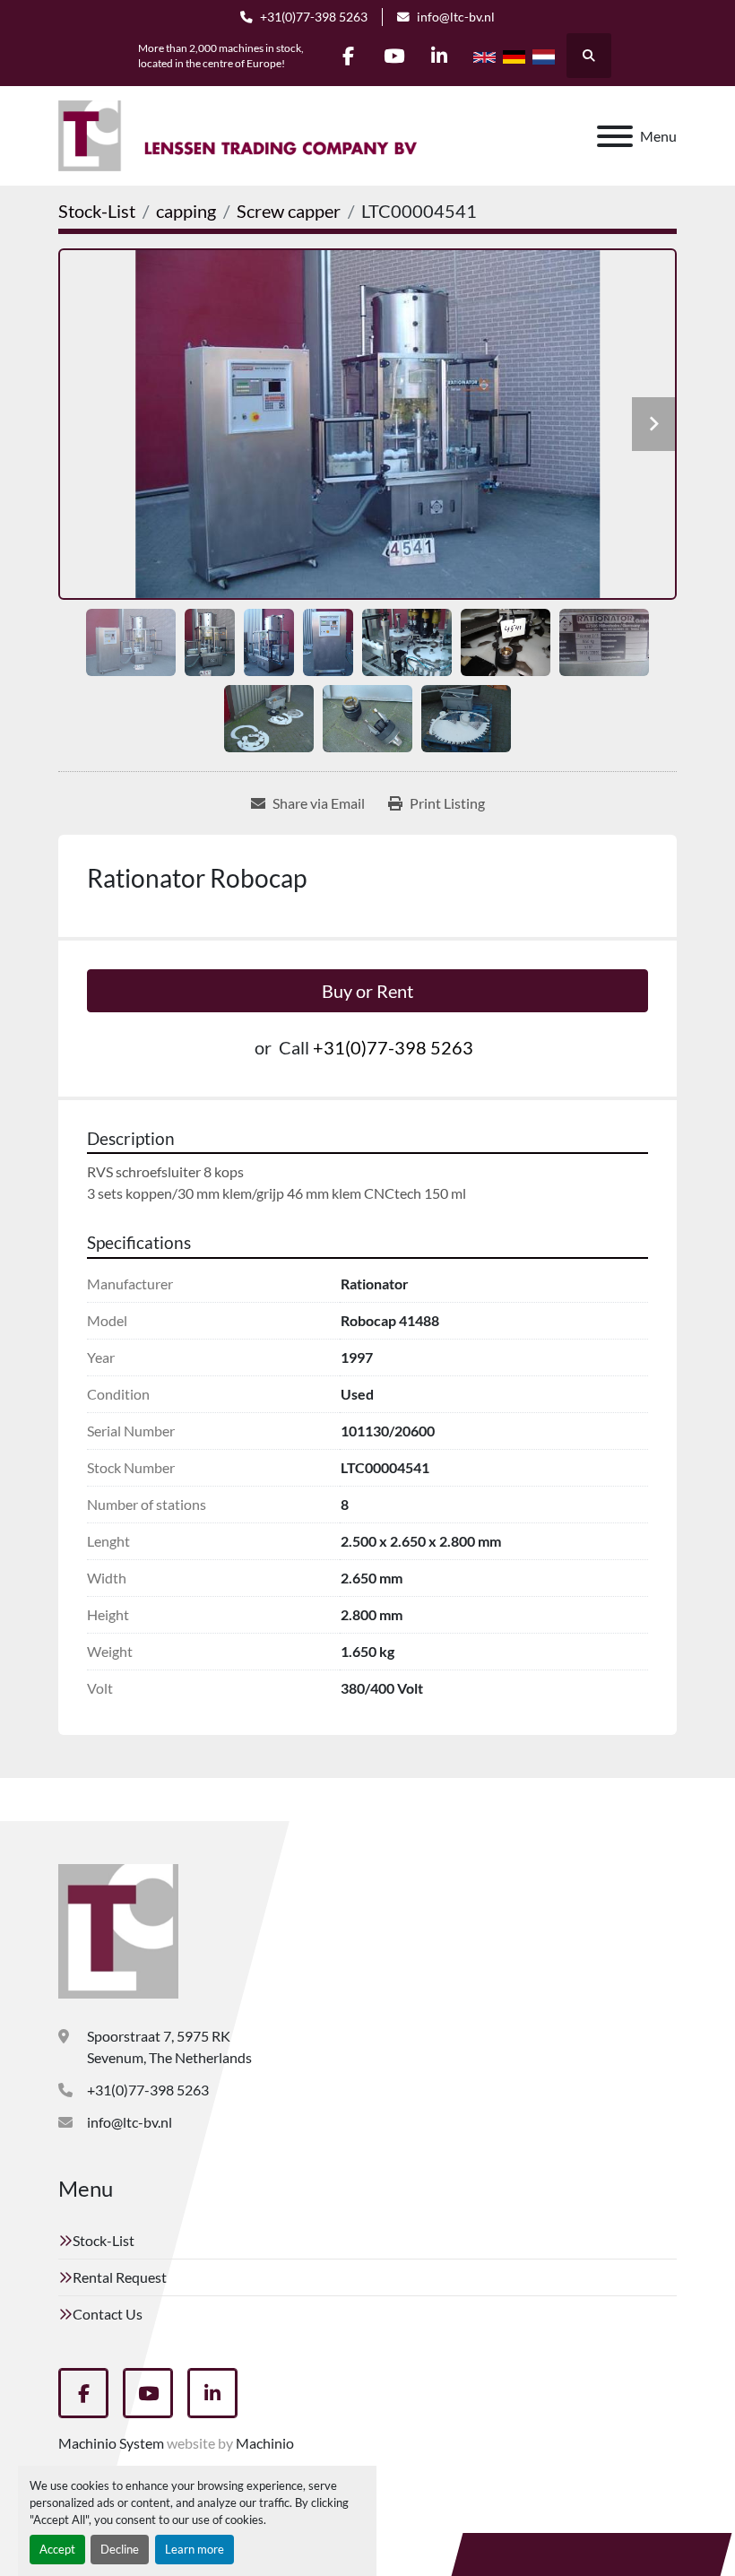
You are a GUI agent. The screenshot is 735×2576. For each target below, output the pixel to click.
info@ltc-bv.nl (456, 17)
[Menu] (615, 136)
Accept (57, 2549)
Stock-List (104, 2240)
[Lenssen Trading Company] (118, 1929)
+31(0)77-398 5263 (314, 17)
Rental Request (120, 2277)
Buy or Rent (367, 991)
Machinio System (111, 2443)
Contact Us (108, 2314)
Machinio (265, 2443)
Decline (120, 2549)
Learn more (195, 2549)
